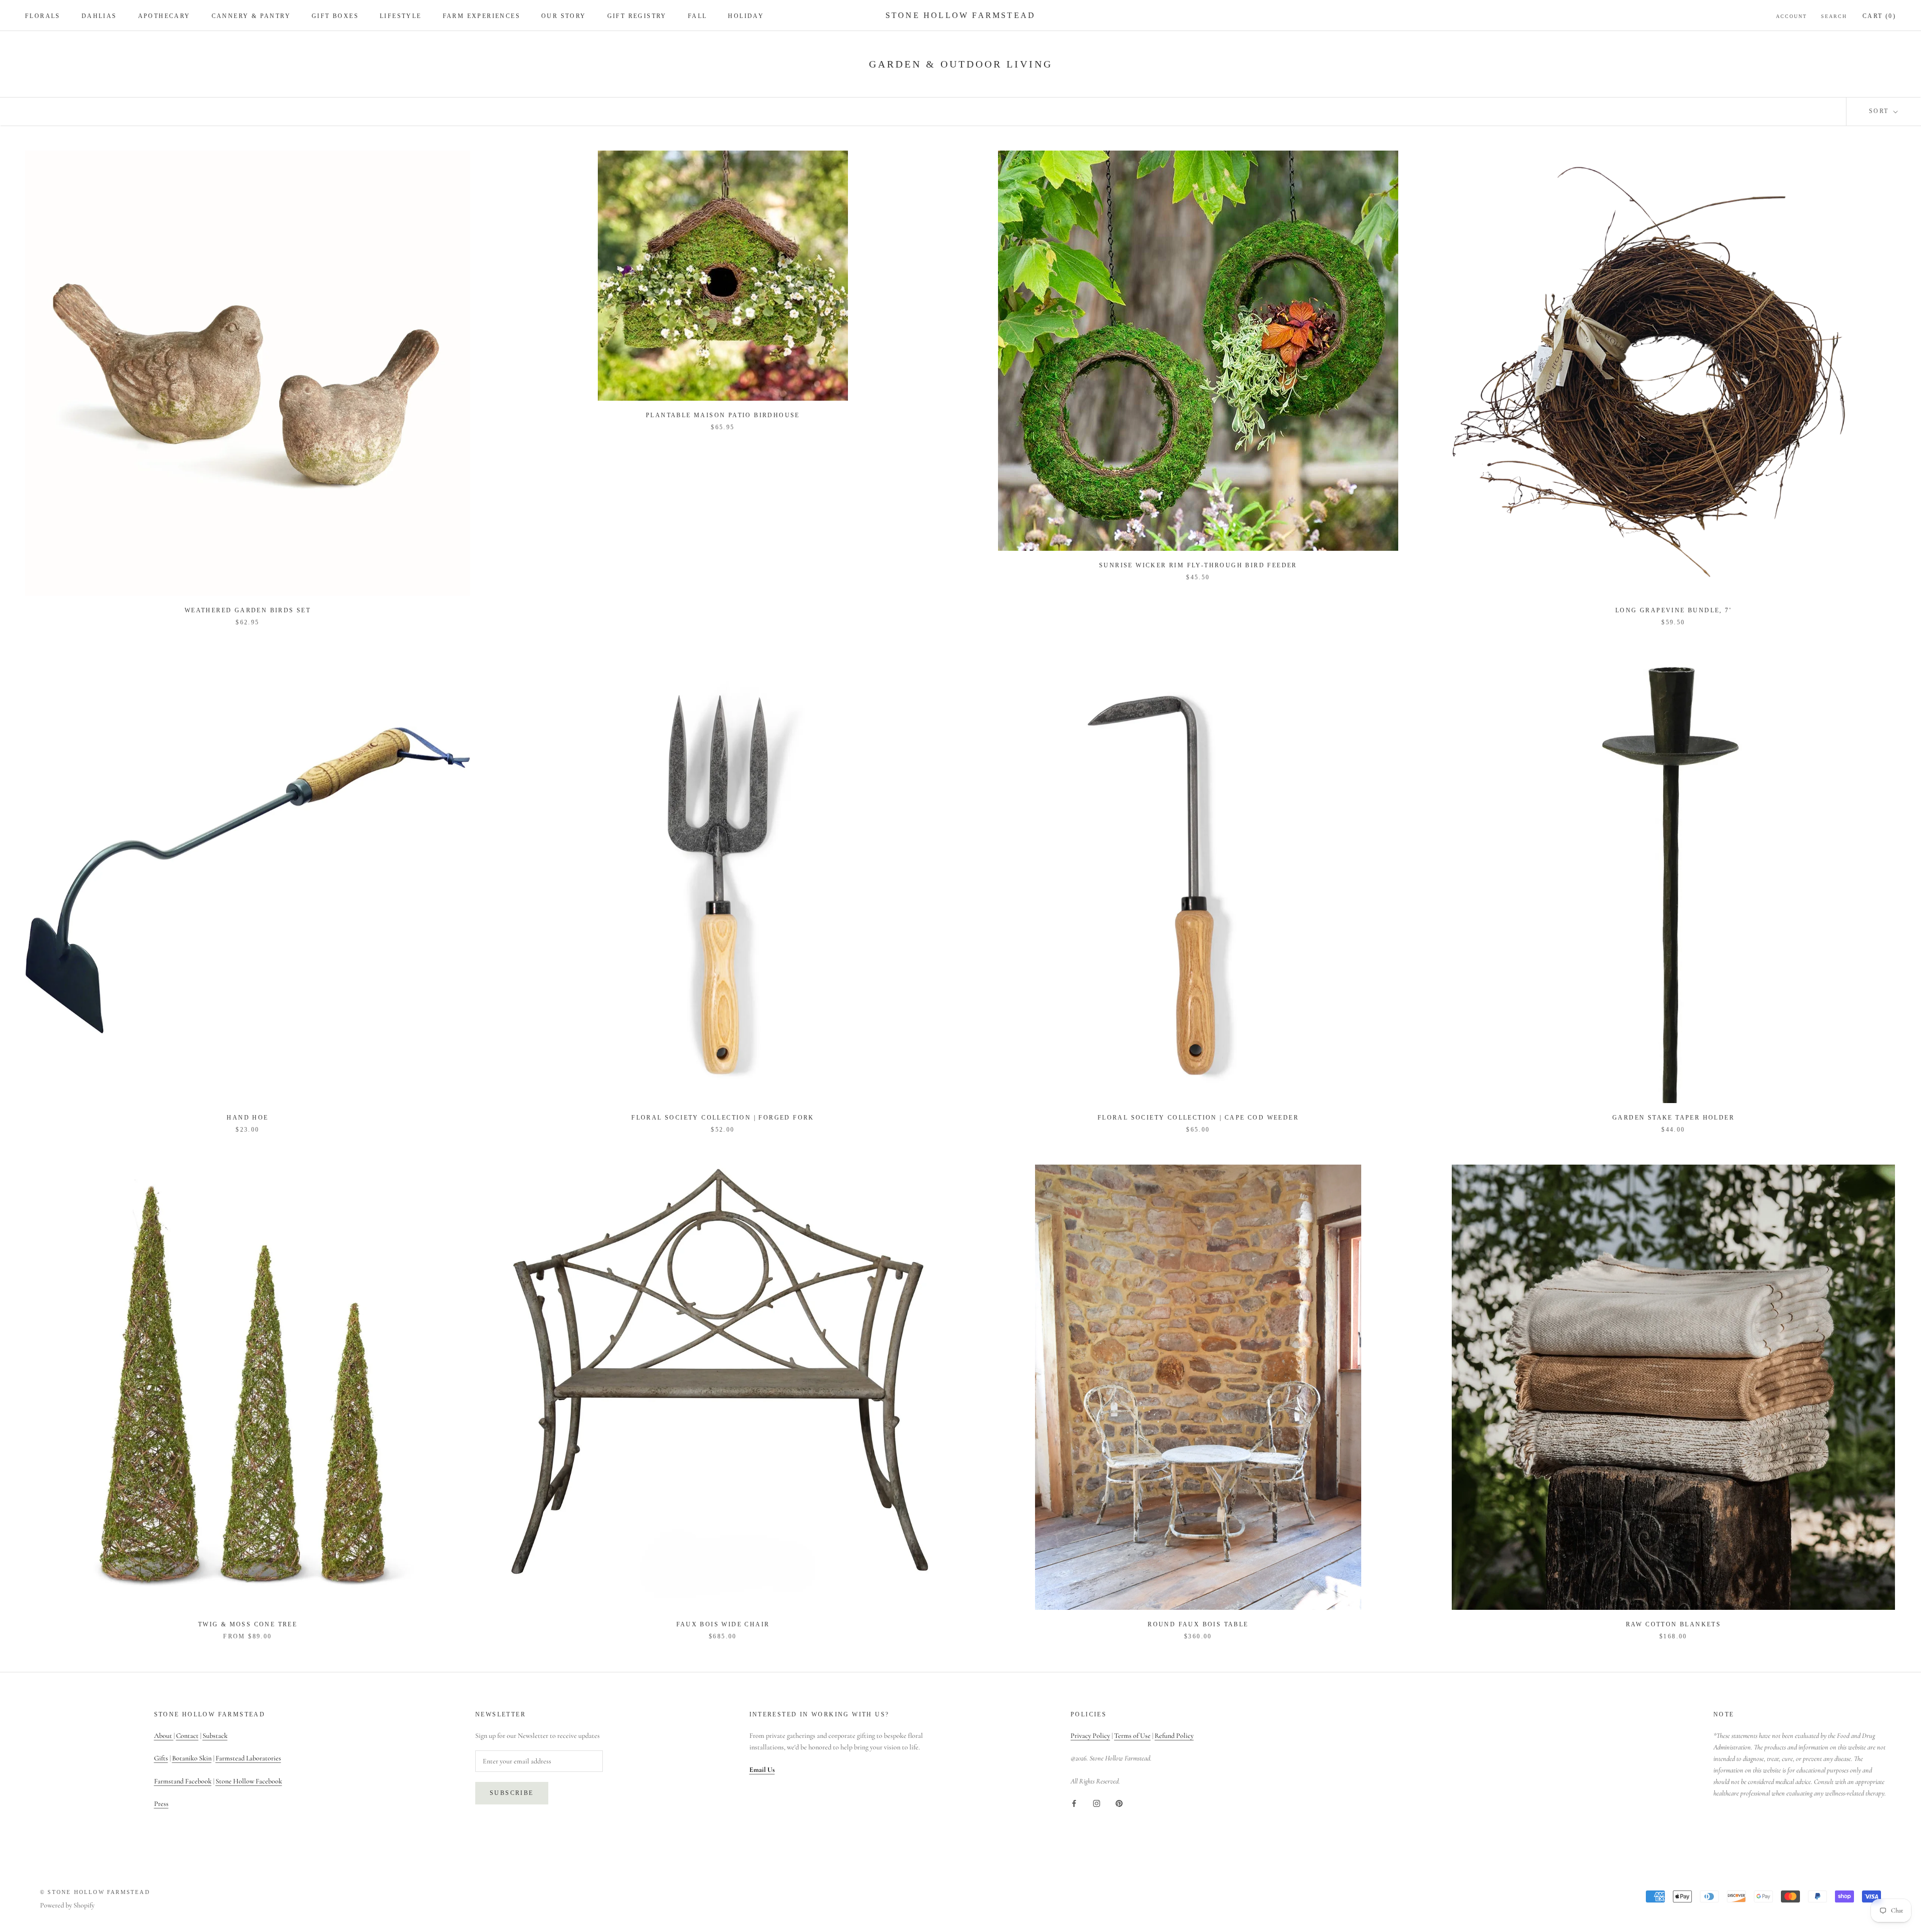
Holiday (746, 16)
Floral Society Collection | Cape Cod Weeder (1198, 1118)
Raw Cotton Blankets (1674, 1624)
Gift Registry (637, 16)
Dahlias (99, 16)
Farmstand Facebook (183, 1781)
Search (1834, 16)
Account (1791, 16)
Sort (1880, 111)
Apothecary (164, 16)
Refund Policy (1174, 1736)
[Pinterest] (1119, 1803)
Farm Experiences (482, 16)
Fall (698, 16)
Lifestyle (401, 16)
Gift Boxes (335, 16)
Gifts (161, 1758)
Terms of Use (1132, 1736)
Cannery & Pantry (251, 16)
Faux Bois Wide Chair (723, 1624)
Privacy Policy (1090, 1736)
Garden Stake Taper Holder (1673, 1118)
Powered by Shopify (67, 1905)
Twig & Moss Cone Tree (248, 1624)
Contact (187, 1736)
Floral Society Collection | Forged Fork (723, 1118)
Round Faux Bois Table (1198, 1624)
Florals (43, 16)
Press (161, 1804)
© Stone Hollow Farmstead (95, 1892)
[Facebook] (1074, 1803)
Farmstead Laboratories (248, 1758)
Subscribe (512, 1793)
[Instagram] (1097, 1803)
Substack (215, 1736)
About (164, 1736)
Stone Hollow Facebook (249, 1781)
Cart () (1879, 16)
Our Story (564, 16)
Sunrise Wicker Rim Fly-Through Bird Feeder (1198, 565)
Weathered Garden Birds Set (248, 610)
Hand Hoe (247, 1118)
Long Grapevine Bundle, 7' (1673, 610)
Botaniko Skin (192, 1758)
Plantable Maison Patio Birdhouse (723, 415)
